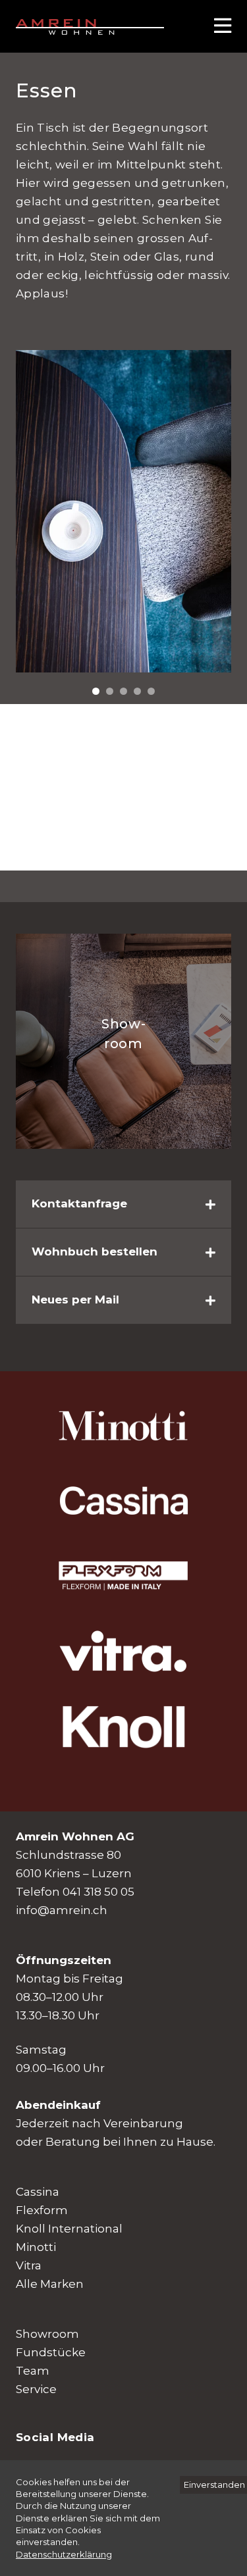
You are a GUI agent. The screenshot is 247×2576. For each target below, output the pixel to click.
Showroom (47, 2334)
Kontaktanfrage (79, 1203)
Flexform (42, 2210)
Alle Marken (50, 2284)
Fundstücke (51, 2352)
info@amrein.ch (62, 1910)
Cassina (38, 2192)
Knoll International (69, 2229)
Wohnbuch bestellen (95, 1251)
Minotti (36, 2247)
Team (33, 2371)
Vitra (29, 2265)
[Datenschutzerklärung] (64, 2554)
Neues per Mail (75, 1300)
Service (36, 2389)
